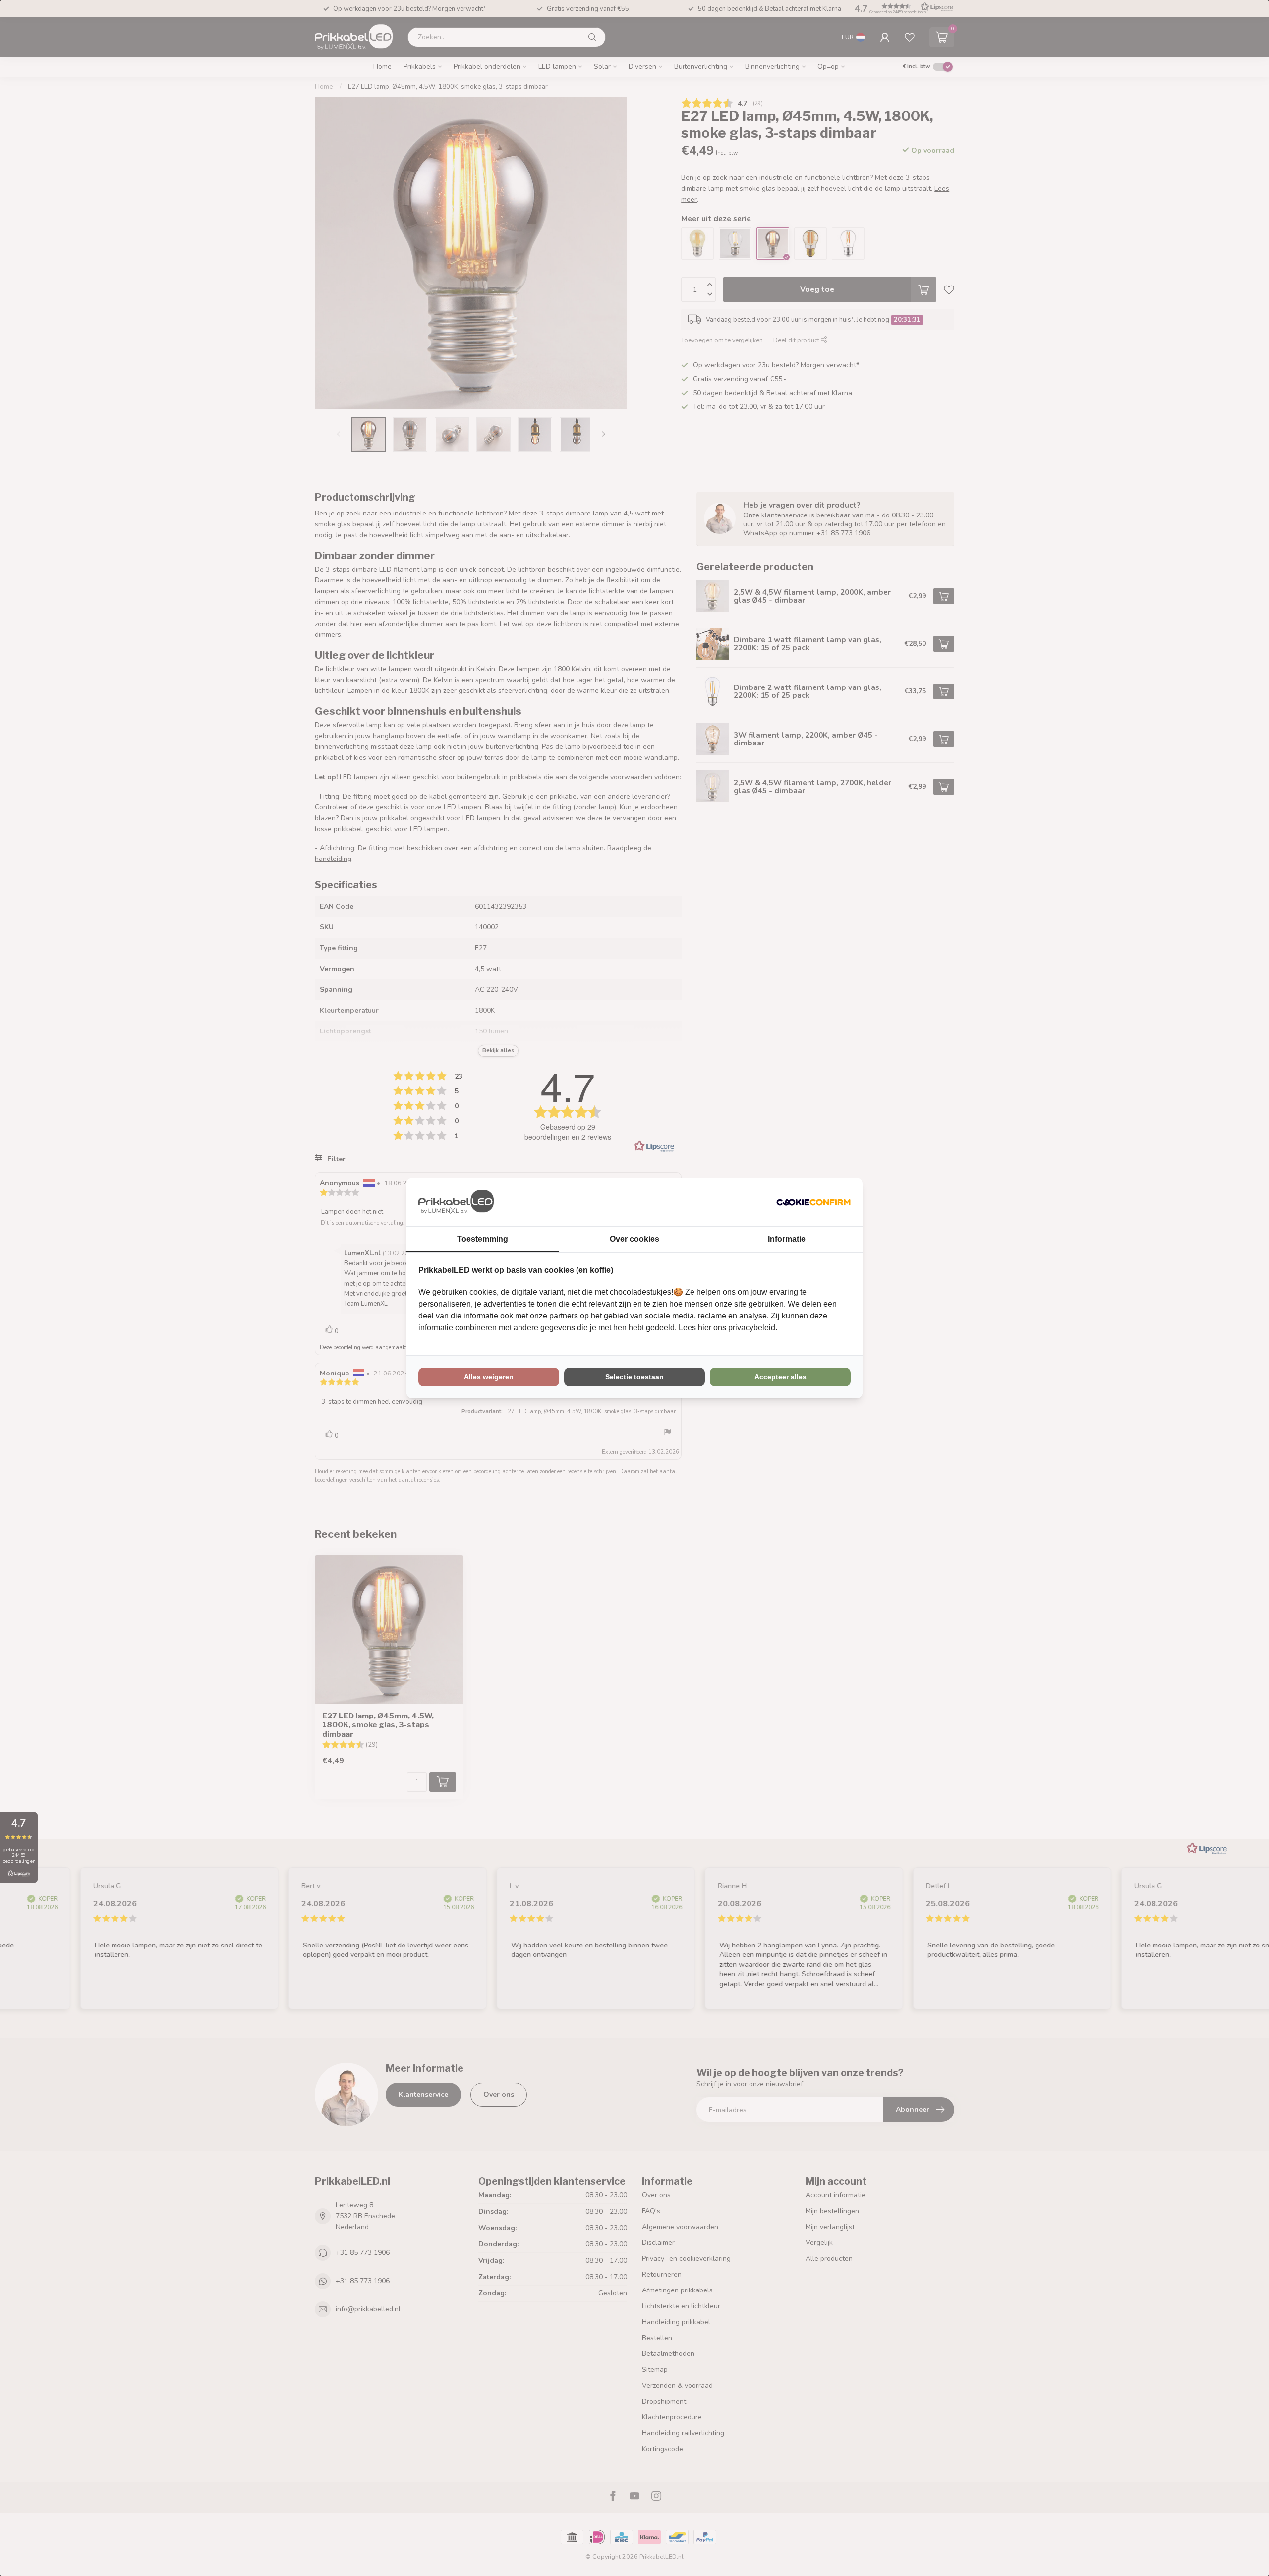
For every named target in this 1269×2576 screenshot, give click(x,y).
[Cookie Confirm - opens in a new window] (813, 1202)
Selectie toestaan (634, 1377)
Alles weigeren (489, 1377)
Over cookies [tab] (634, 1239)
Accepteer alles (780, 1377)
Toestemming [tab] (483, 1239)
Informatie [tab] (787, 1239)
